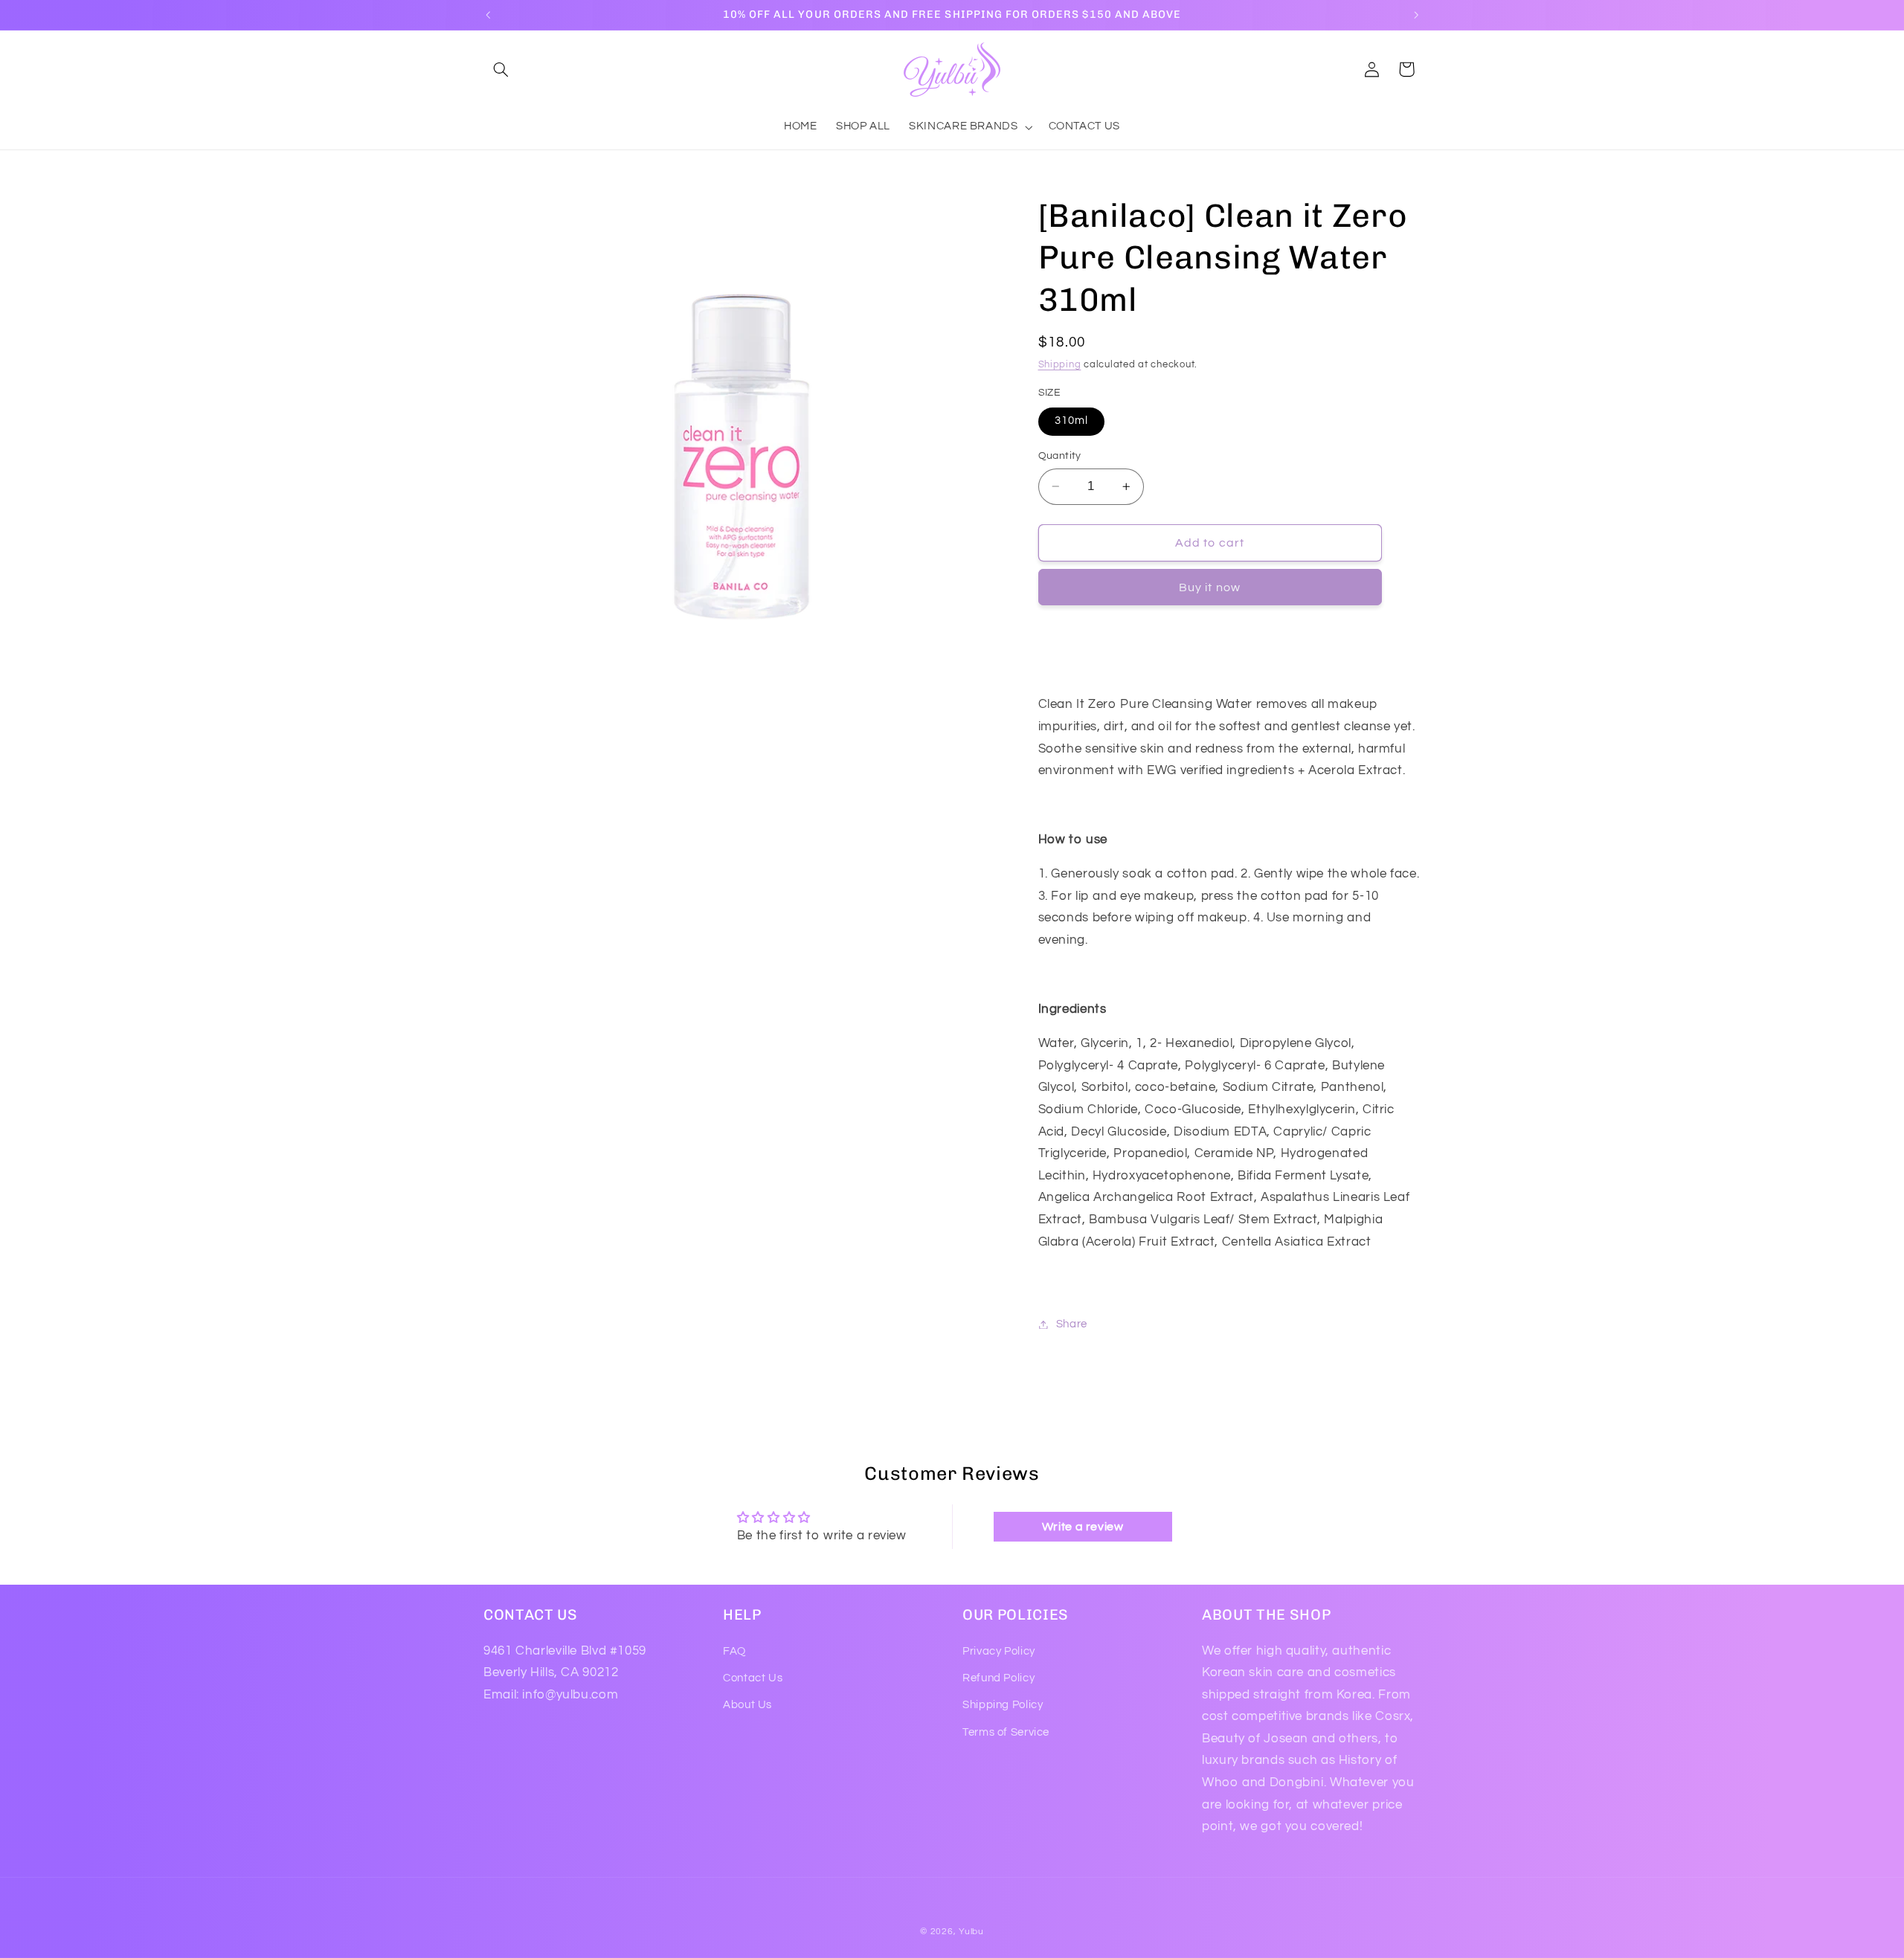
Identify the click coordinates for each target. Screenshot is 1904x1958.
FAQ (734, 1651)
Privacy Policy (999, 1651)
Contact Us (753, 1678)
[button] (501, 69)
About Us (747, 1705)
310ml (1071, 421)
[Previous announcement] (488, 15)
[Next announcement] (1416, 15)
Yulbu (971, 1932)
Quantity (1060, 456)
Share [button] (1072, 1324)
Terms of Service (1006, 1732)
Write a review (1083, 1527)
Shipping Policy (1003, 1705)
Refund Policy (998, 1678)
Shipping (1060, 365)
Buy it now (1210, 587)
